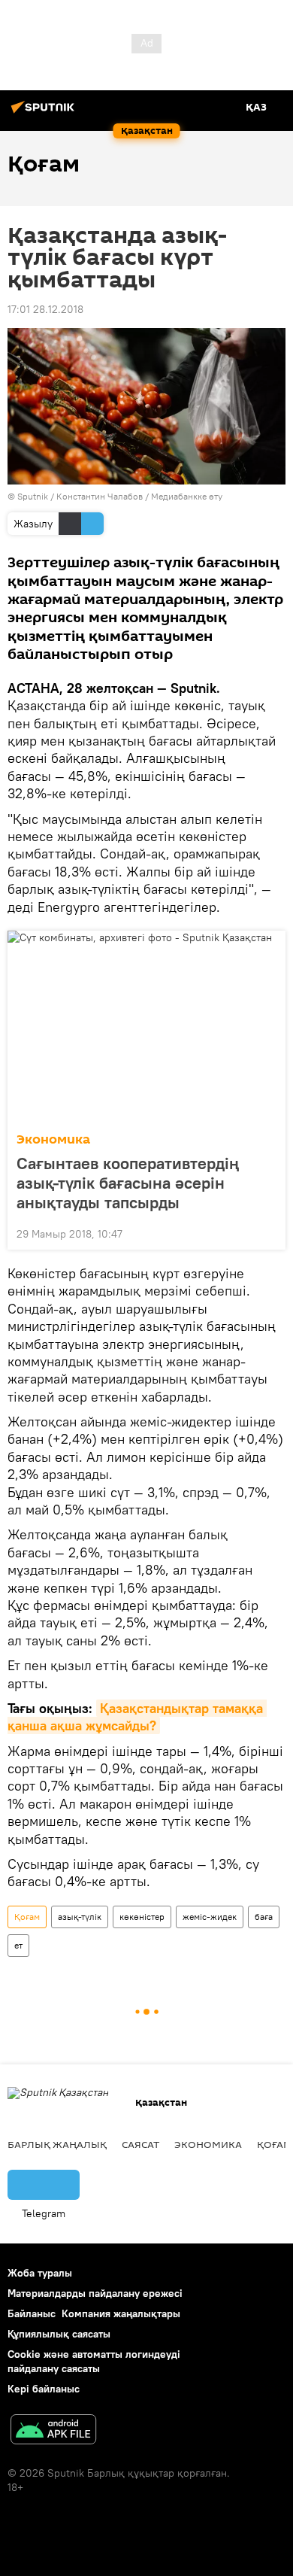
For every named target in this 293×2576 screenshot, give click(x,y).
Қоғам (27, 1917)
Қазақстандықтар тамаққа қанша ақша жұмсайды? (137, 1717)
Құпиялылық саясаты (59, 2334)
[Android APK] (53, 2431)
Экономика (53, 1139)
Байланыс (32, 2313)
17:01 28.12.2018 (45, 309)
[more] (268, 1232)
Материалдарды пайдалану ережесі (95, 2293)
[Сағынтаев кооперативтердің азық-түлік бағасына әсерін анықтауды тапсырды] (146, 1027)
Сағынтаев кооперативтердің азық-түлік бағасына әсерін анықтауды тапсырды (128, 1183)
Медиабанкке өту (187, 496)
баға (264, 1917)
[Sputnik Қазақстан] (45, 113)
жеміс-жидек (210, 1917)
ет (18, 1945)
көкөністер (142, 1917)
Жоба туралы (40, 2273)
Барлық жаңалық (57, 2144)
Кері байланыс (44, 2389)
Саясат (140, 2144)
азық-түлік (80, 1917)
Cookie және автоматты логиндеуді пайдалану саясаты (94, 2361)
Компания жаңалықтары (121, 2313)
